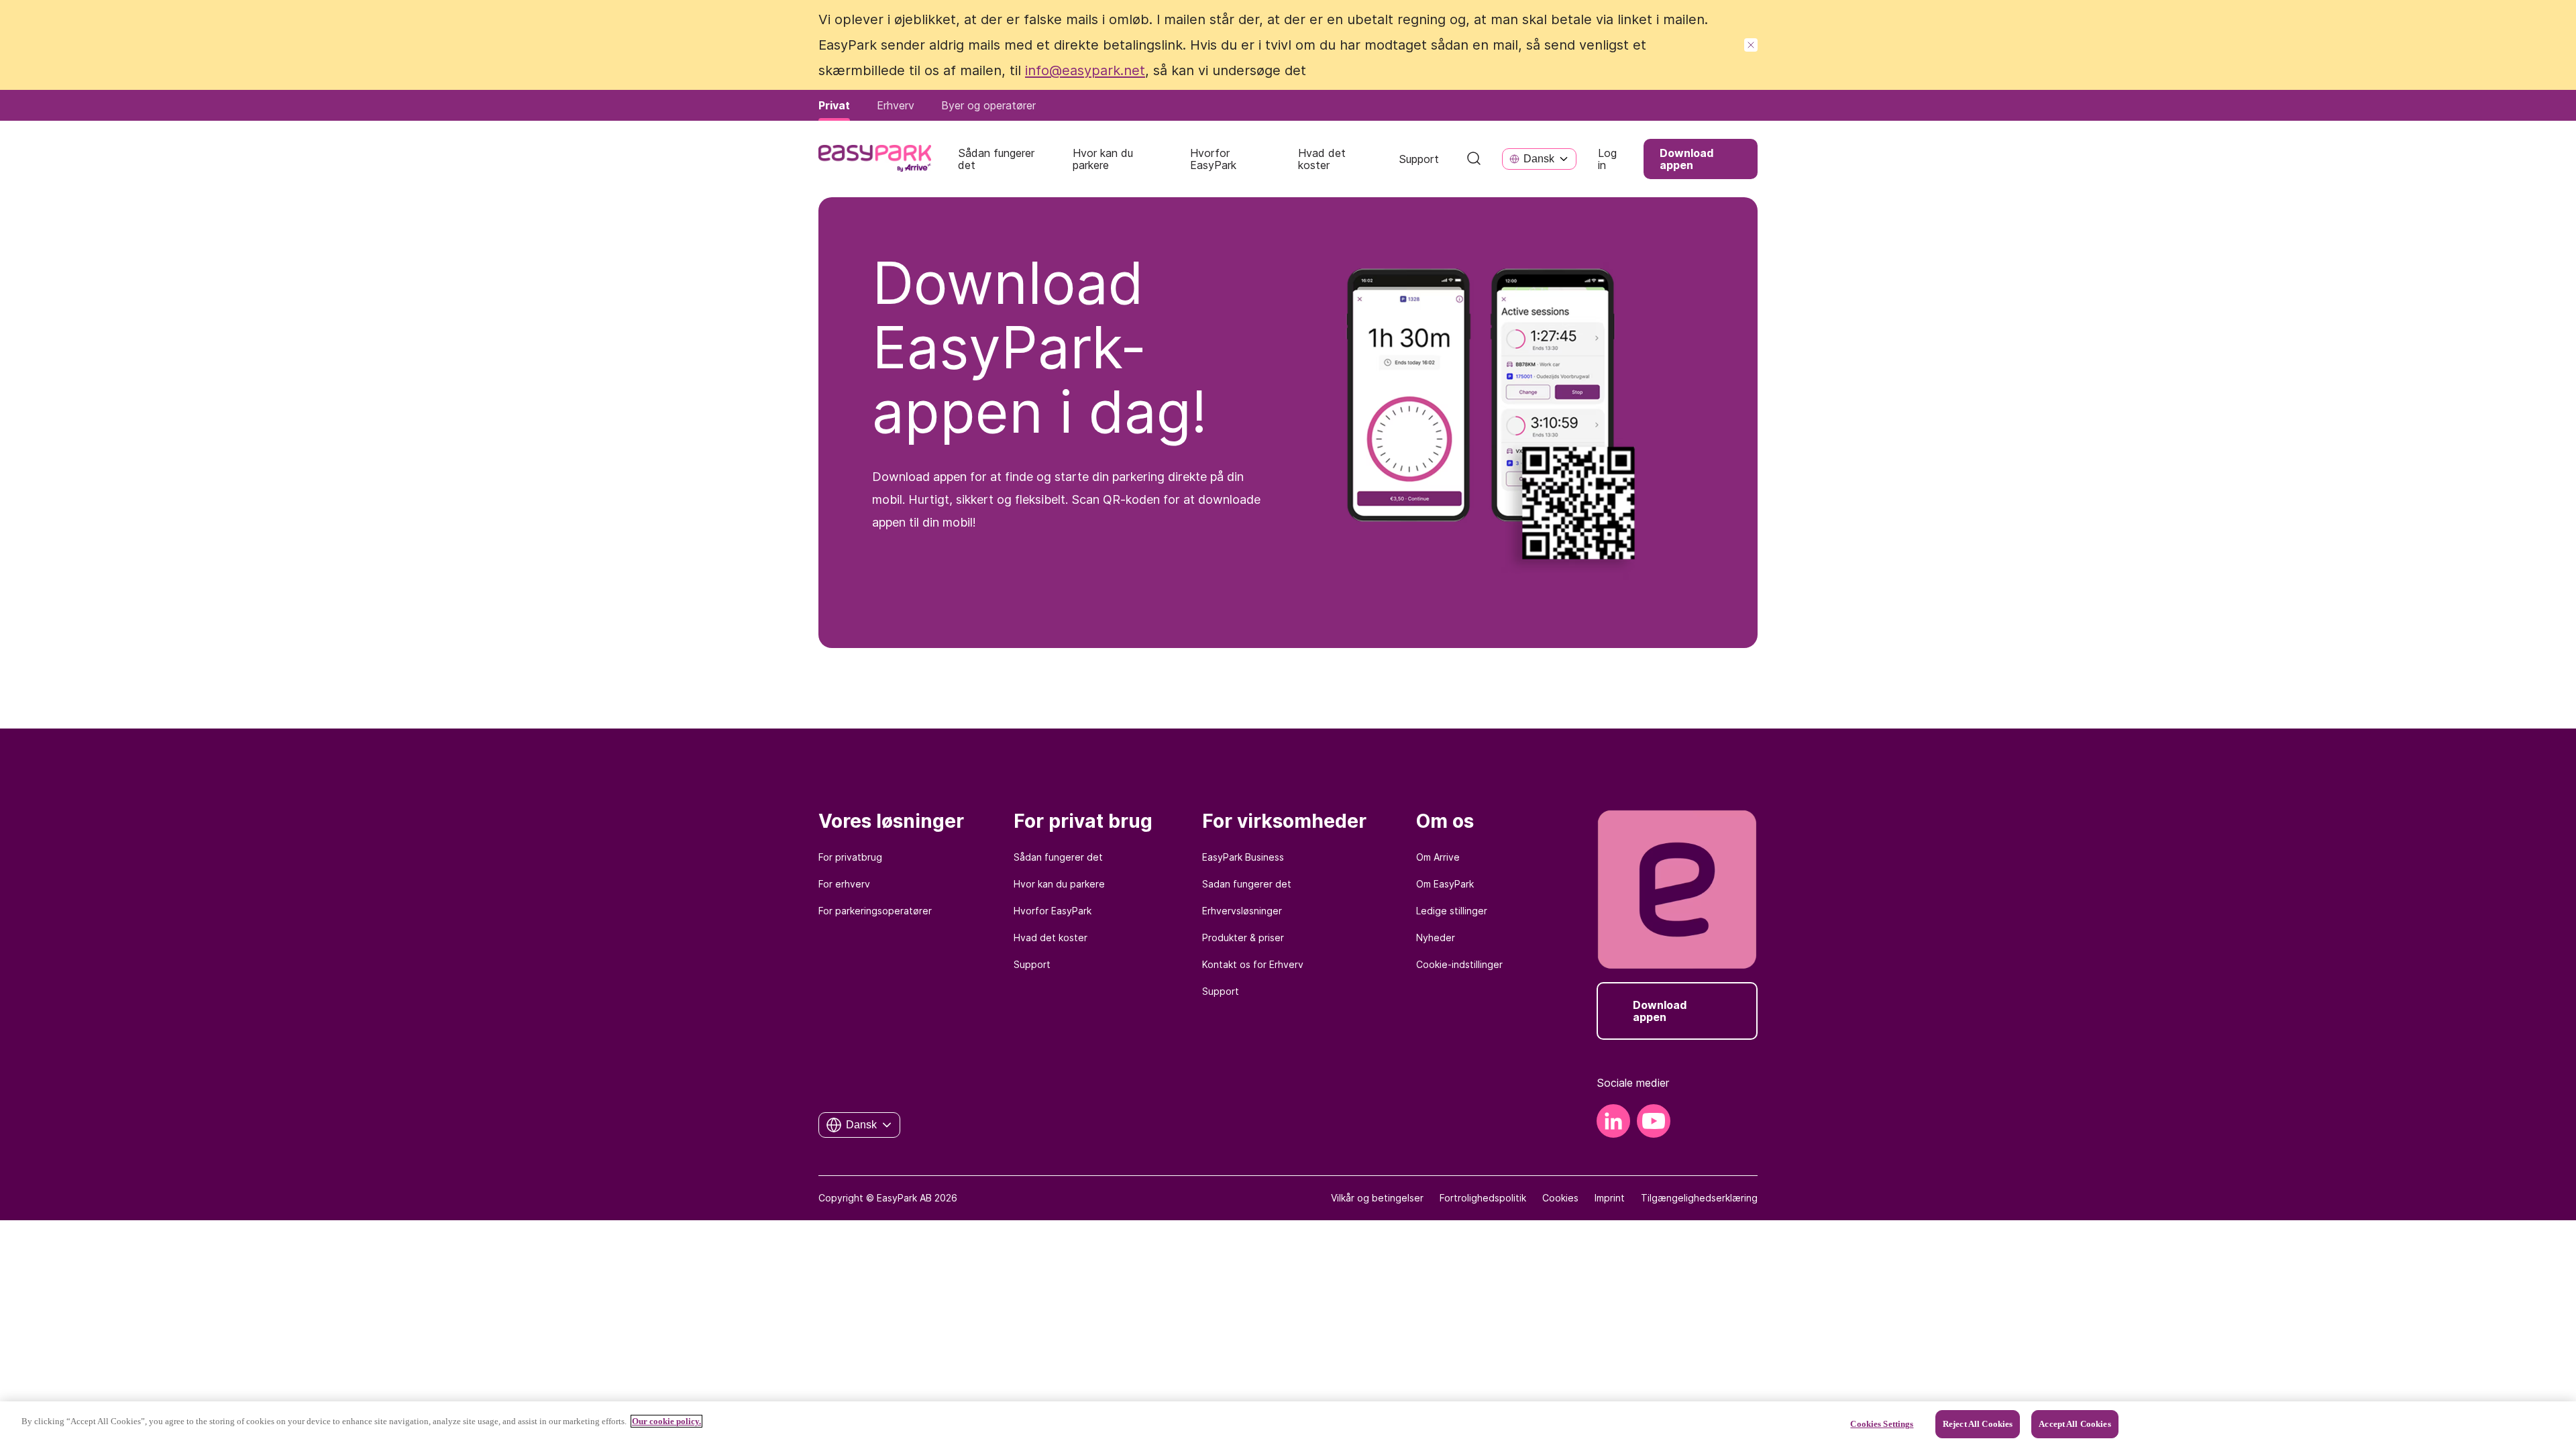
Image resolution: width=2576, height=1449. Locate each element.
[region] (1288, 1425)
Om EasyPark (1445, 884)
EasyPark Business (1243, 857)
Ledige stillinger (1452, 911)
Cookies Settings (1882, 1424)
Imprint (1610, 1198)
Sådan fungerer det (1058, 857)
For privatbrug (850, 857)
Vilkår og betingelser (1377, 1198)
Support (1032, 964)
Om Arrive (1438, 857)
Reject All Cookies (1978, 1424)
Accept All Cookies (2075, 1424)
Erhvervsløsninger (1242, 911)
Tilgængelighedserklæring (1699, 1198)
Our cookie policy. (666, 1421)
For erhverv (844, 884)
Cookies (1560, 1198)
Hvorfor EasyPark (1053, 911)
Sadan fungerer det (1247, 884)
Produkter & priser (1243, 937)
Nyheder (1436, 937)
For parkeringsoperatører (875, 911)
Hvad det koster (1051, 937)
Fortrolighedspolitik (1483, 1198)
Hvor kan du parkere (1059, 884)
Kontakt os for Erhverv (1253, 964)
